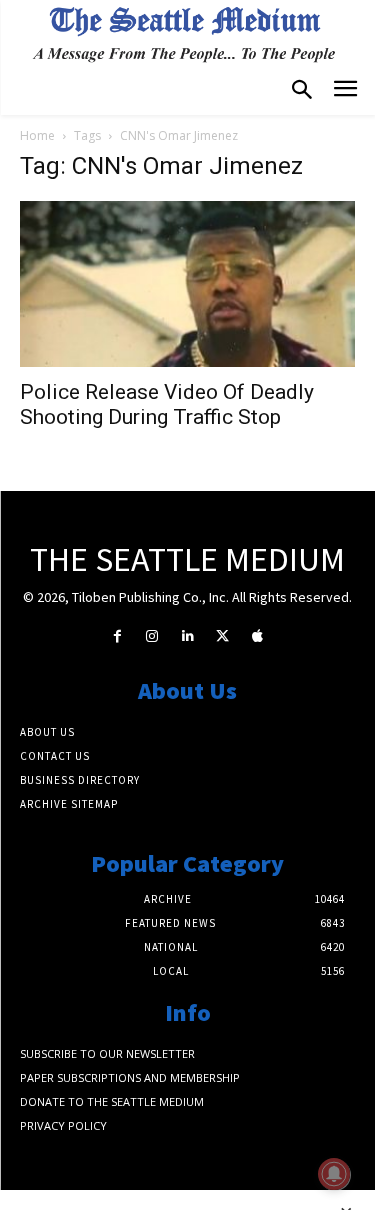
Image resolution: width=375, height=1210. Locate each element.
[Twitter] (222, 636)
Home (37, 135)
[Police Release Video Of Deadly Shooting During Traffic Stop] (187, 283)
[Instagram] (152, 636)
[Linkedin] (187, 636)
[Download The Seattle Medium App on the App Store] (257, 636)
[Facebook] (117, 636)
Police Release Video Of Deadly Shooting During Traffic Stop (167, 404)
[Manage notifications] (334, 1174)
